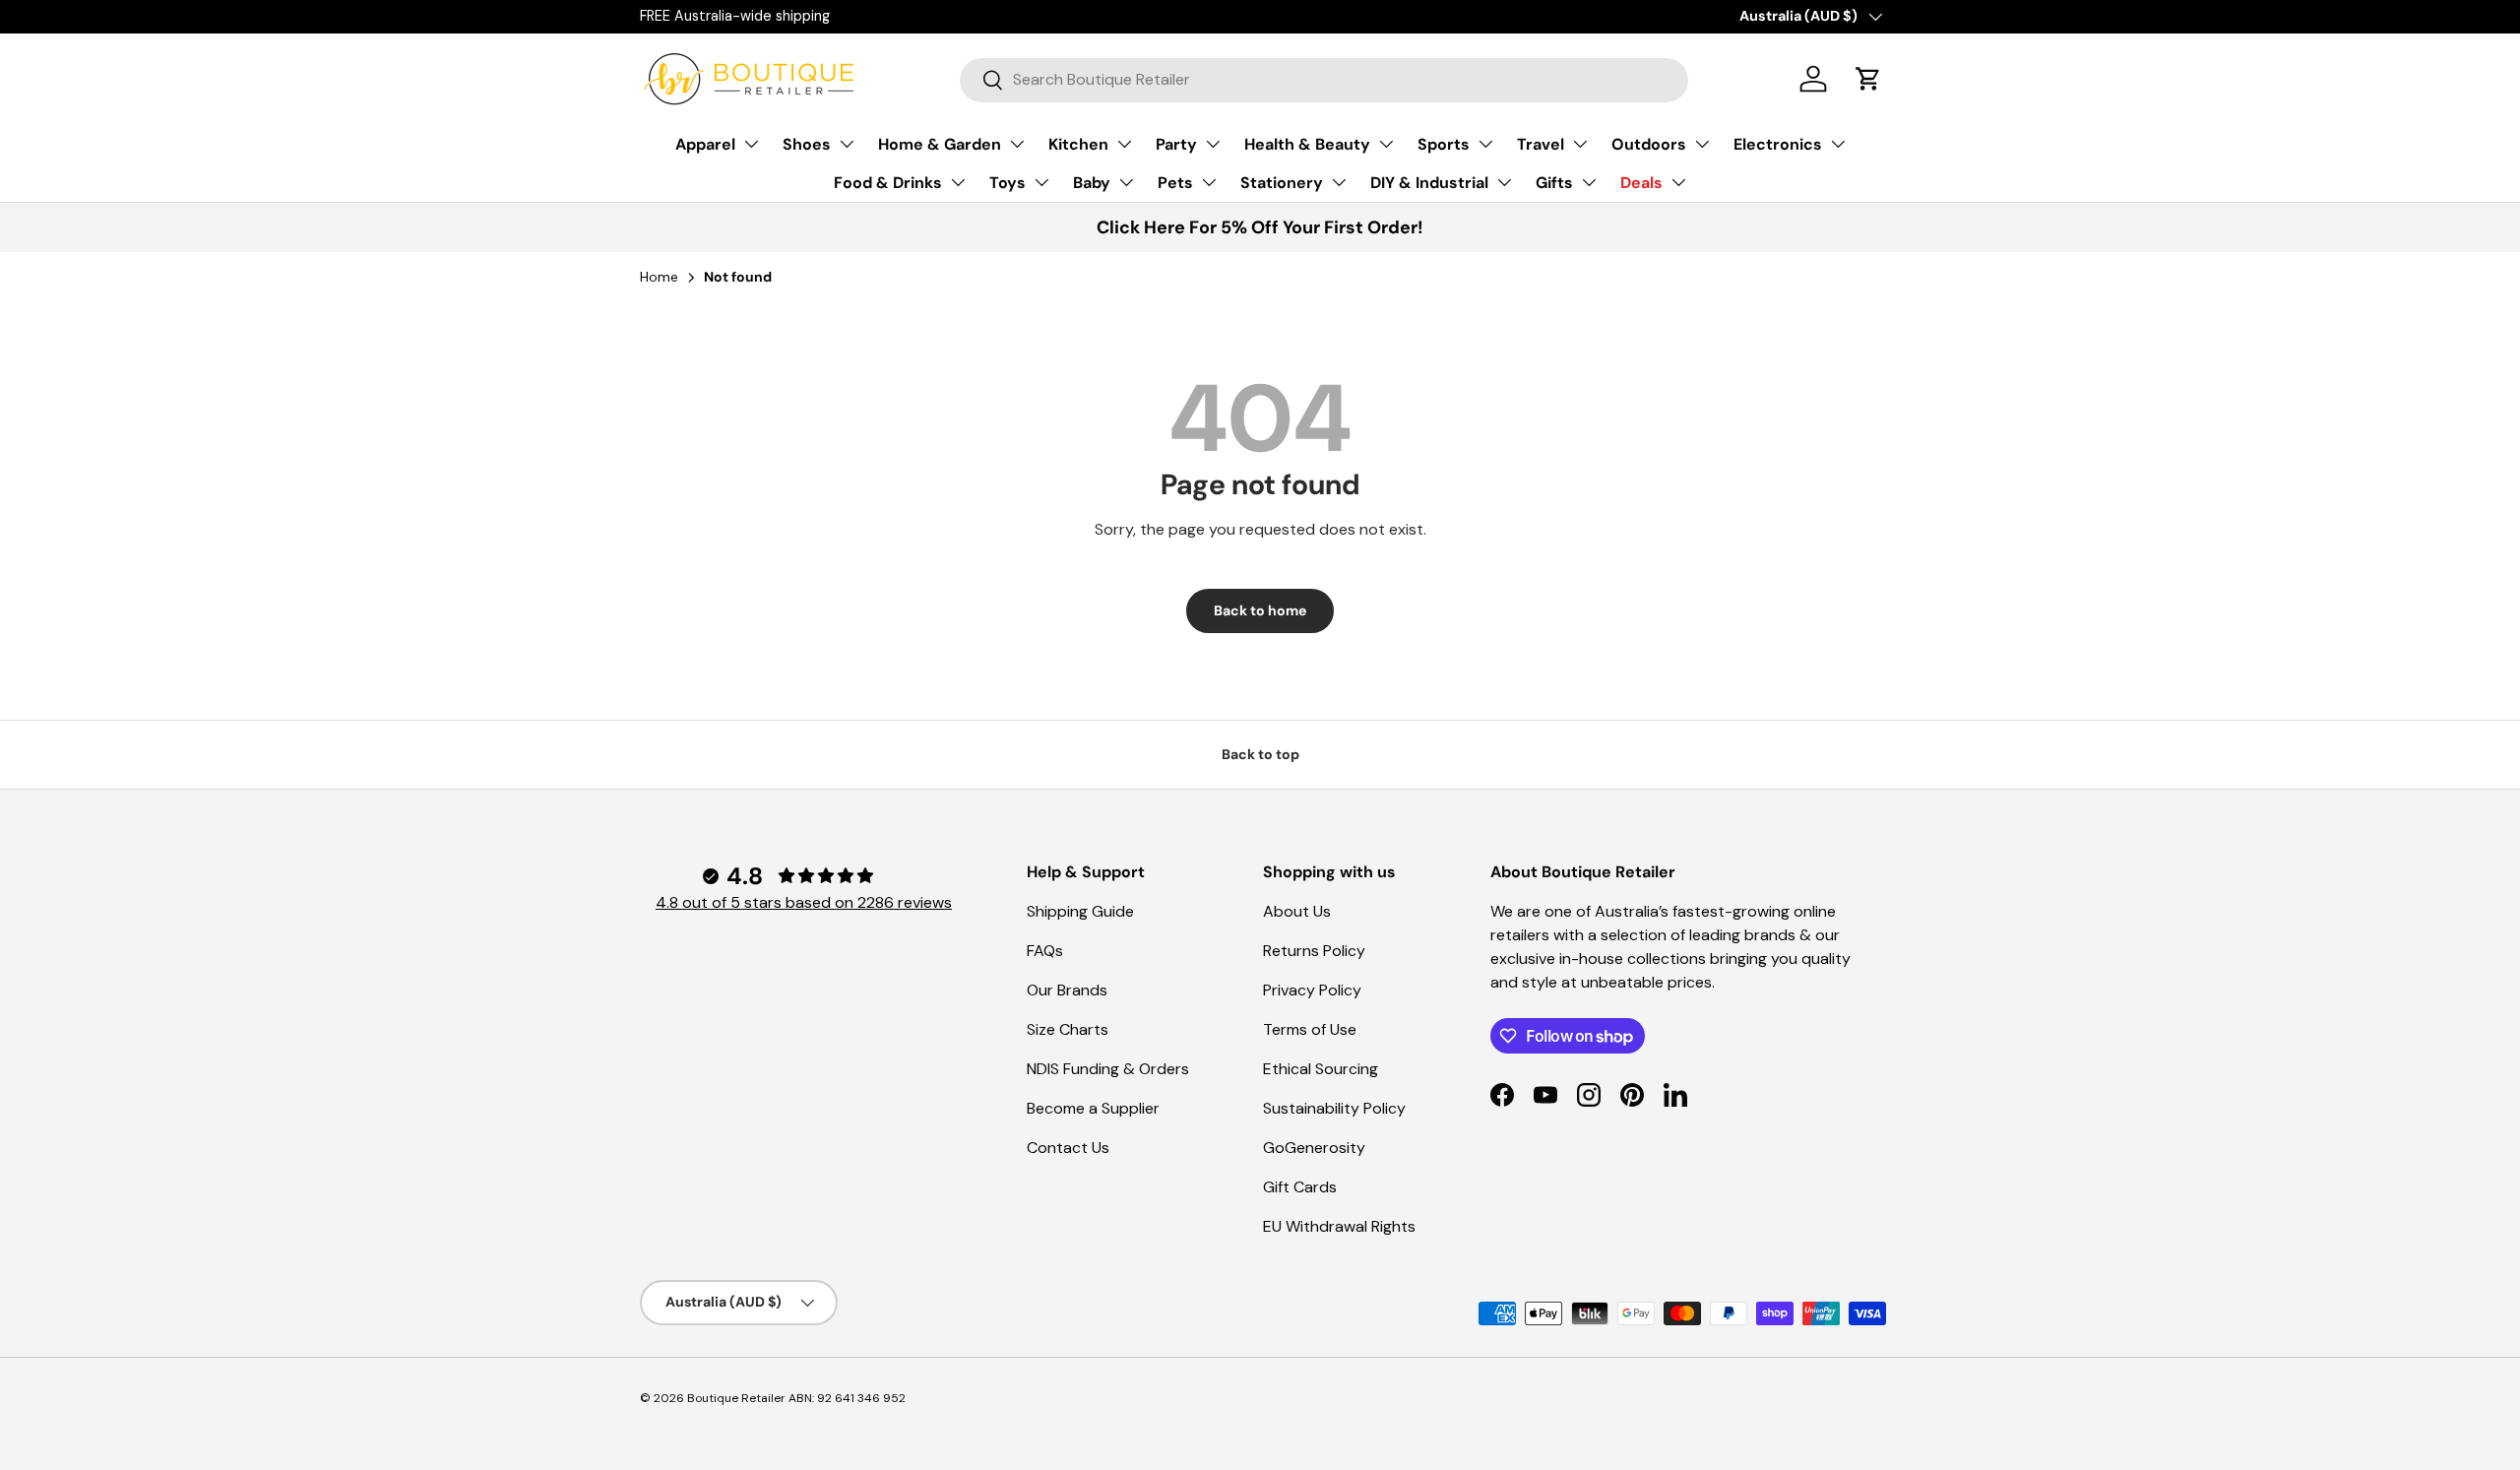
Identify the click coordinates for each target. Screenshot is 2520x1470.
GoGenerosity (1314, 1148)
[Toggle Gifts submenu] (1589, 182)
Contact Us (1068, 1148)
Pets (1175, 183)
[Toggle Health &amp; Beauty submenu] (1386, 144)
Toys (1008, 183)
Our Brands (1067, 990)
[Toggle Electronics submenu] (1838, 144)
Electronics (1778, 144)
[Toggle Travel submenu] (1580, 144)
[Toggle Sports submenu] (1485, 144)
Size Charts (1068, 1029)
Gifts (1554, 183)
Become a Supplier (1093, 1108)
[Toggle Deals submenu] (1678, 182)
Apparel (705, 144)
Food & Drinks (888, 183)
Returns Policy (1314, 951)
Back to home (1260, 610)
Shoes (807, 144)
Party (1176, 144)
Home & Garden (940, 144)
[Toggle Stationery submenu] (1339, 182)
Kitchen (1078, 144)
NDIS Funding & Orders (1108, 1069)
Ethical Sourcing (1321, 1069)
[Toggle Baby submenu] (1126, 182)
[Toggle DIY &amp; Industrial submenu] (1504, 182)
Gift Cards (1300, 1187)
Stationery (1282, 183)
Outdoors (1649, 144)
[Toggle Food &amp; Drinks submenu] (958, 182)
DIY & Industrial (1429, 183)
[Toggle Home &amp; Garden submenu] (1017, 144)
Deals (1641, 183)
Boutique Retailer (736, 1398)
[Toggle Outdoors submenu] (1702, 144)
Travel (1541, 144)
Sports (1444, 144)
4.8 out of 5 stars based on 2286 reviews (804, 902)
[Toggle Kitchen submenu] (1124, 144)
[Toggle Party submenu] (1213, 144)
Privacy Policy (1312, 990)
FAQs (1045, 951)
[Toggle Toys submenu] (1041, 182)
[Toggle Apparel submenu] (751, 144)
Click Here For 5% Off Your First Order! (1260, 227)
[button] (1868, 79)
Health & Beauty (1307, 144)
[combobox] (1324, 79)
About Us (1297, 911)
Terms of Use (1310, 1029)
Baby (1092, 183)
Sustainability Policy (1334, 1108)
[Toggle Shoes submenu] (847, 144)
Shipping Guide (1080, 911)
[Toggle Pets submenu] (1209, 182)
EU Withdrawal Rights (1339, 1226)
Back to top (1260, 754)
